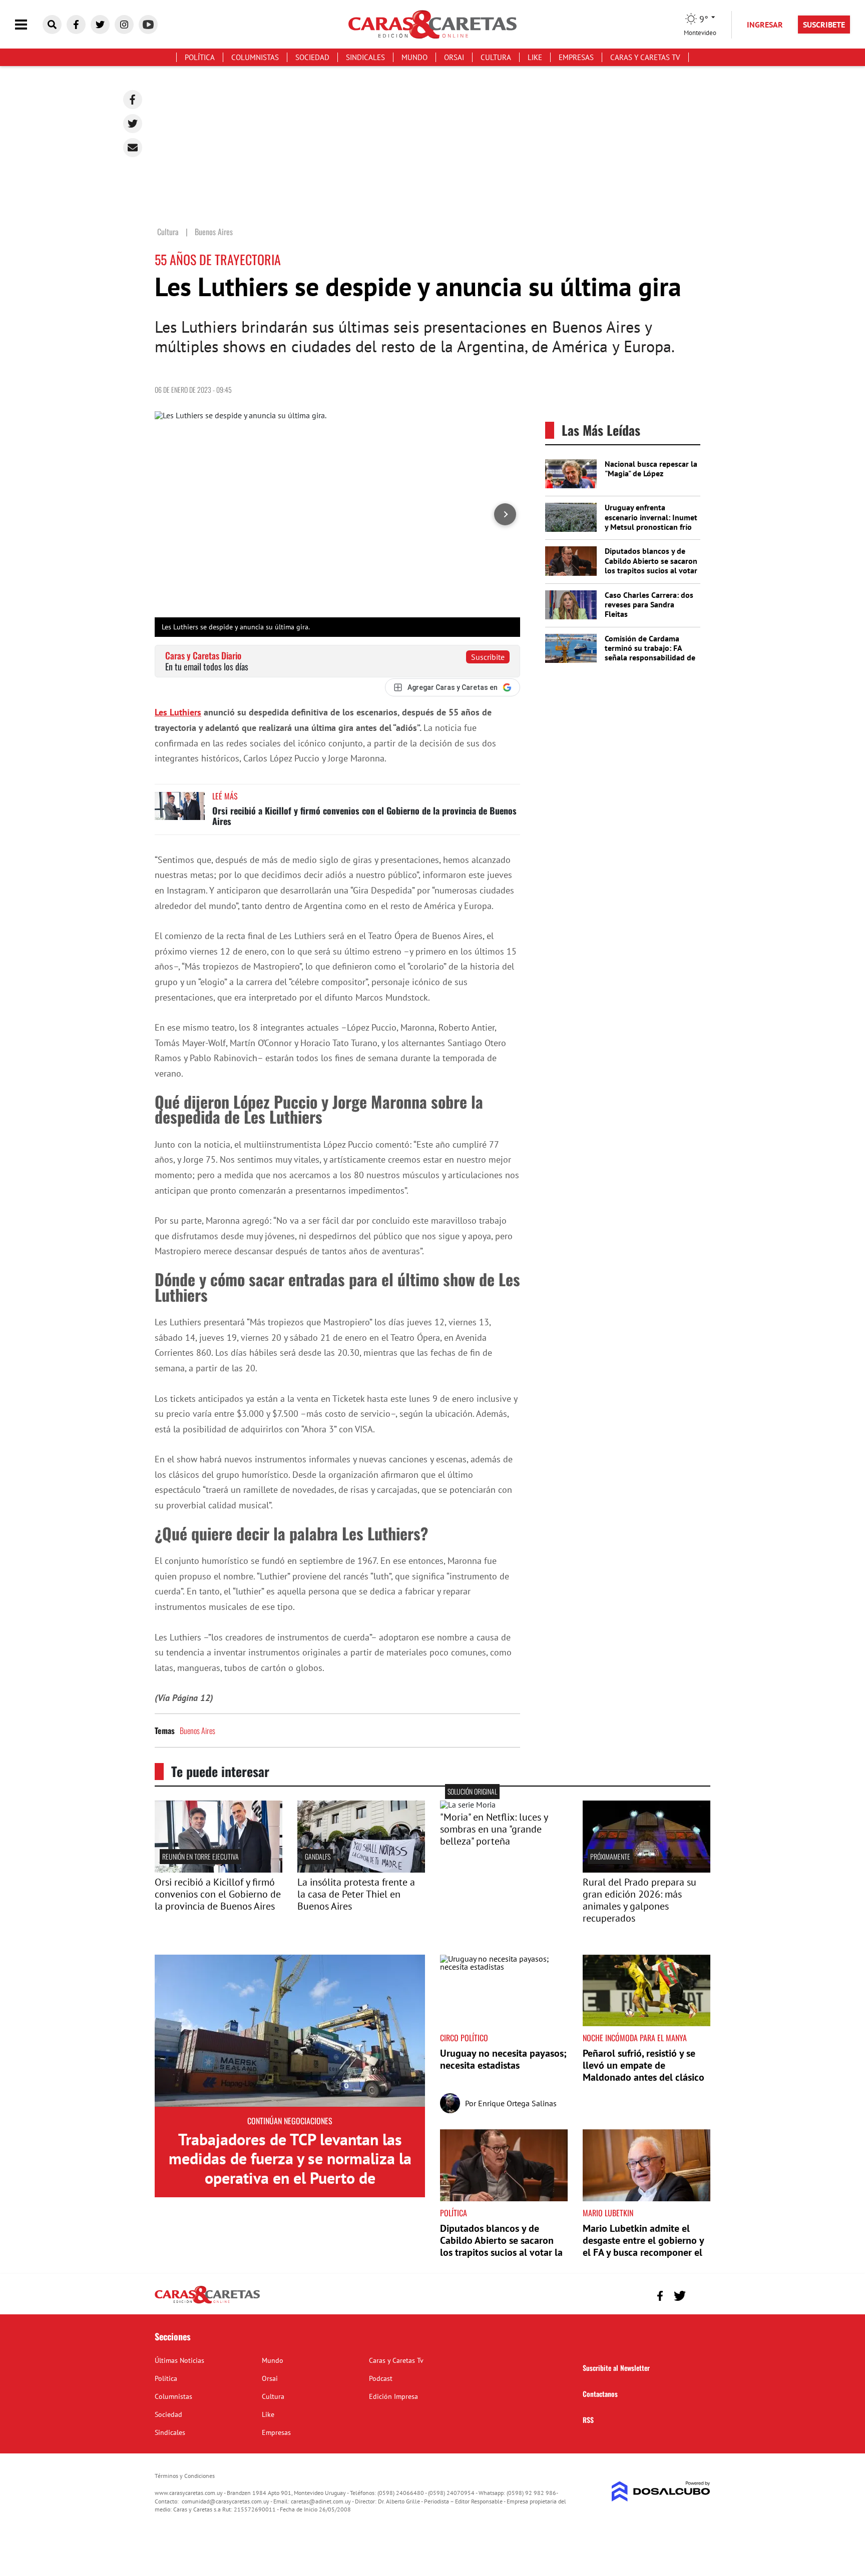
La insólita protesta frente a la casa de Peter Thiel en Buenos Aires (356, 1894)
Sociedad (312, 57)
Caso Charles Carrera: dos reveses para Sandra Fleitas (649, 604)
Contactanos (600, 2394)
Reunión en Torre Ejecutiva (200, 1856)
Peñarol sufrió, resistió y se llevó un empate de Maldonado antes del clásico (643, 2065)
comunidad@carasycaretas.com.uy (226, 2501)
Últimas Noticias (179, 2360)
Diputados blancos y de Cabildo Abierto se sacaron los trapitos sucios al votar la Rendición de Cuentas (651, 565)
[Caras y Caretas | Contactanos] (699, 2295)
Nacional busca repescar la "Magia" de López (651, 469)
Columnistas (255, 57)
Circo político (464, 2038)
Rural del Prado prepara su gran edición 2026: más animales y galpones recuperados (639, 1900)
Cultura (496, 57)
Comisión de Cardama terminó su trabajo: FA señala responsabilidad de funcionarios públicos (650, 653)
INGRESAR (765, 25)
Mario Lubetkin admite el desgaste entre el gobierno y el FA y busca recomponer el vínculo (643, 2246)
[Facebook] (133, 100)
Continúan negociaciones (290, 2121)
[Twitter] (133, 124)
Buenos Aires (197, 1731)
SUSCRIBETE (824, 25)
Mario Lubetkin (608, 2213)
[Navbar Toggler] (29, 25)
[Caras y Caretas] (207, 2303)
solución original (472, 1791)
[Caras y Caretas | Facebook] (76, 25)
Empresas (576, 57)
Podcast (381, 2378)
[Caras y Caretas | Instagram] (124, 25)
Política (200, 57)
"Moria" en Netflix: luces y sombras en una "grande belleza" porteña (494, 1829)
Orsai (454, 57)
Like (535, 57)
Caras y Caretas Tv (645, 57)
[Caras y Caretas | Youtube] (148, 25)
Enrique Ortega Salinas (517, 2103)
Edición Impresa (393, 2396)
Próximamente (610, 1856)
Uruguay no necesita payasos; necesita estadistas (503, 2059)
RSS (588, 2420)
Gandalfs (318, 1856)
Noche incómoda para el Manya (635, 2038)
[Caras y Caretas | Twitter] (100, 25)
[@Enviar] (133, 148)
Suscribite (488, 657)
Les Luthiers (178, 712)
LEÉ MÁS (225, 796)
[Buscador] (52, 25)
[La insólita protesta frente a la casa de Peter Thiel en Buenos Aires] (361, 1870)
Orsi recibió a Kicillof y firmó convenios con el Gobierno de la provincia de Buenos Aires (364, 816)
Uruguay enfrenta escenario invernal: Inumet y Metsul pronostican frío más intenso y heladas (651, 522)
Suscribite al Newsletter (616, 2368)
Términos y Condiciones (185, 2476)
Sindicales (365, 57)
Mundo (414, 57)
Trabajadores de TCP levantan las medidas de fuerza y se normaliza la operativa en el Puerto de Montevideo (290, 2168)
